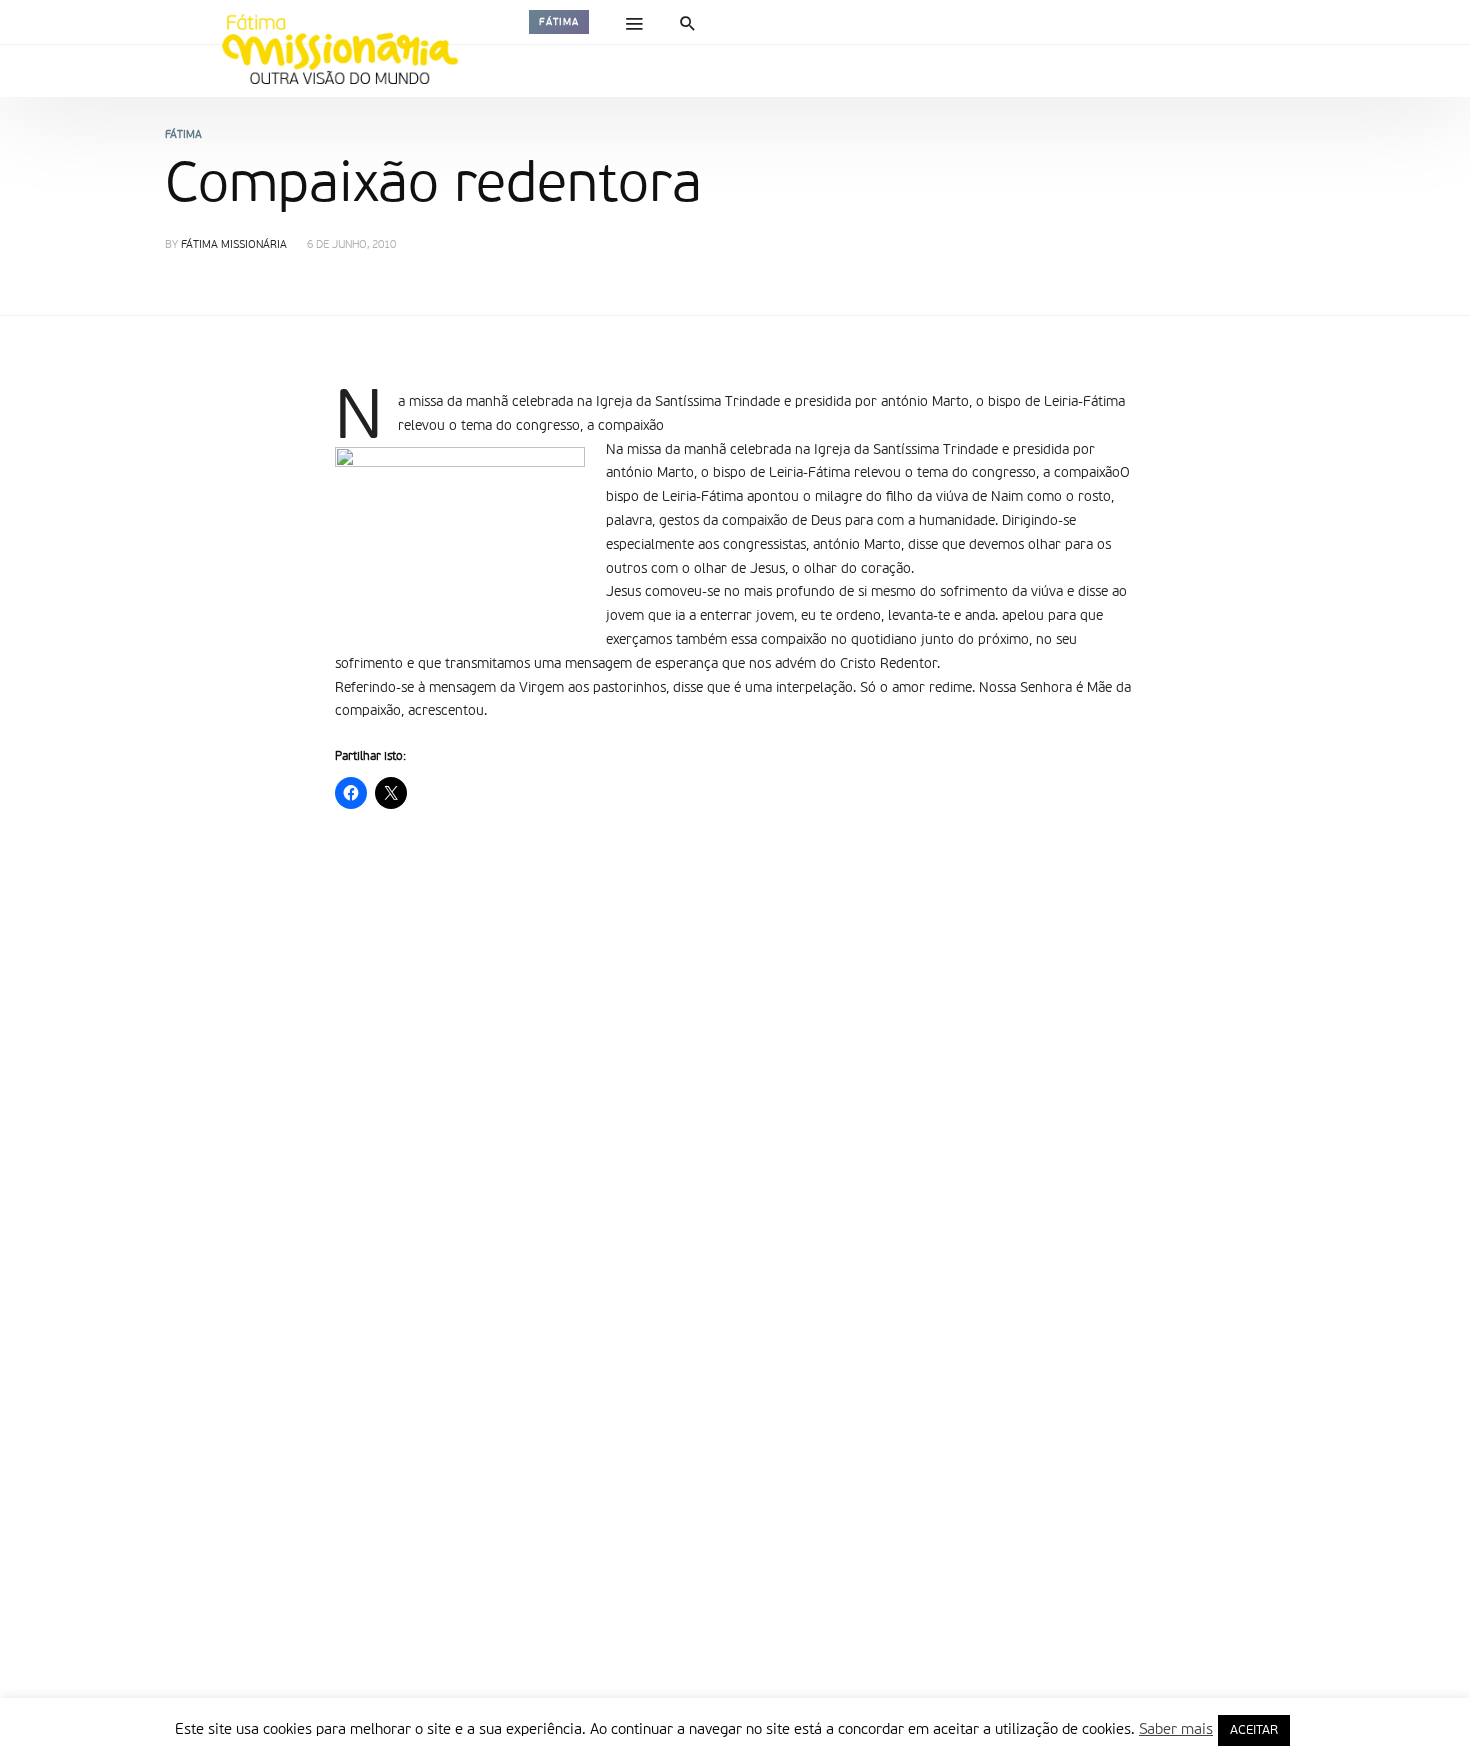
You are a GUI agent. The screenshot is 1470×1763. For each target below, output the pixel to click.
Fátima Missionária (234, 245)
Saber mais (1176, 1729)
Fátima (559, 22)
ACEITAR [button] (1254, 1730)
